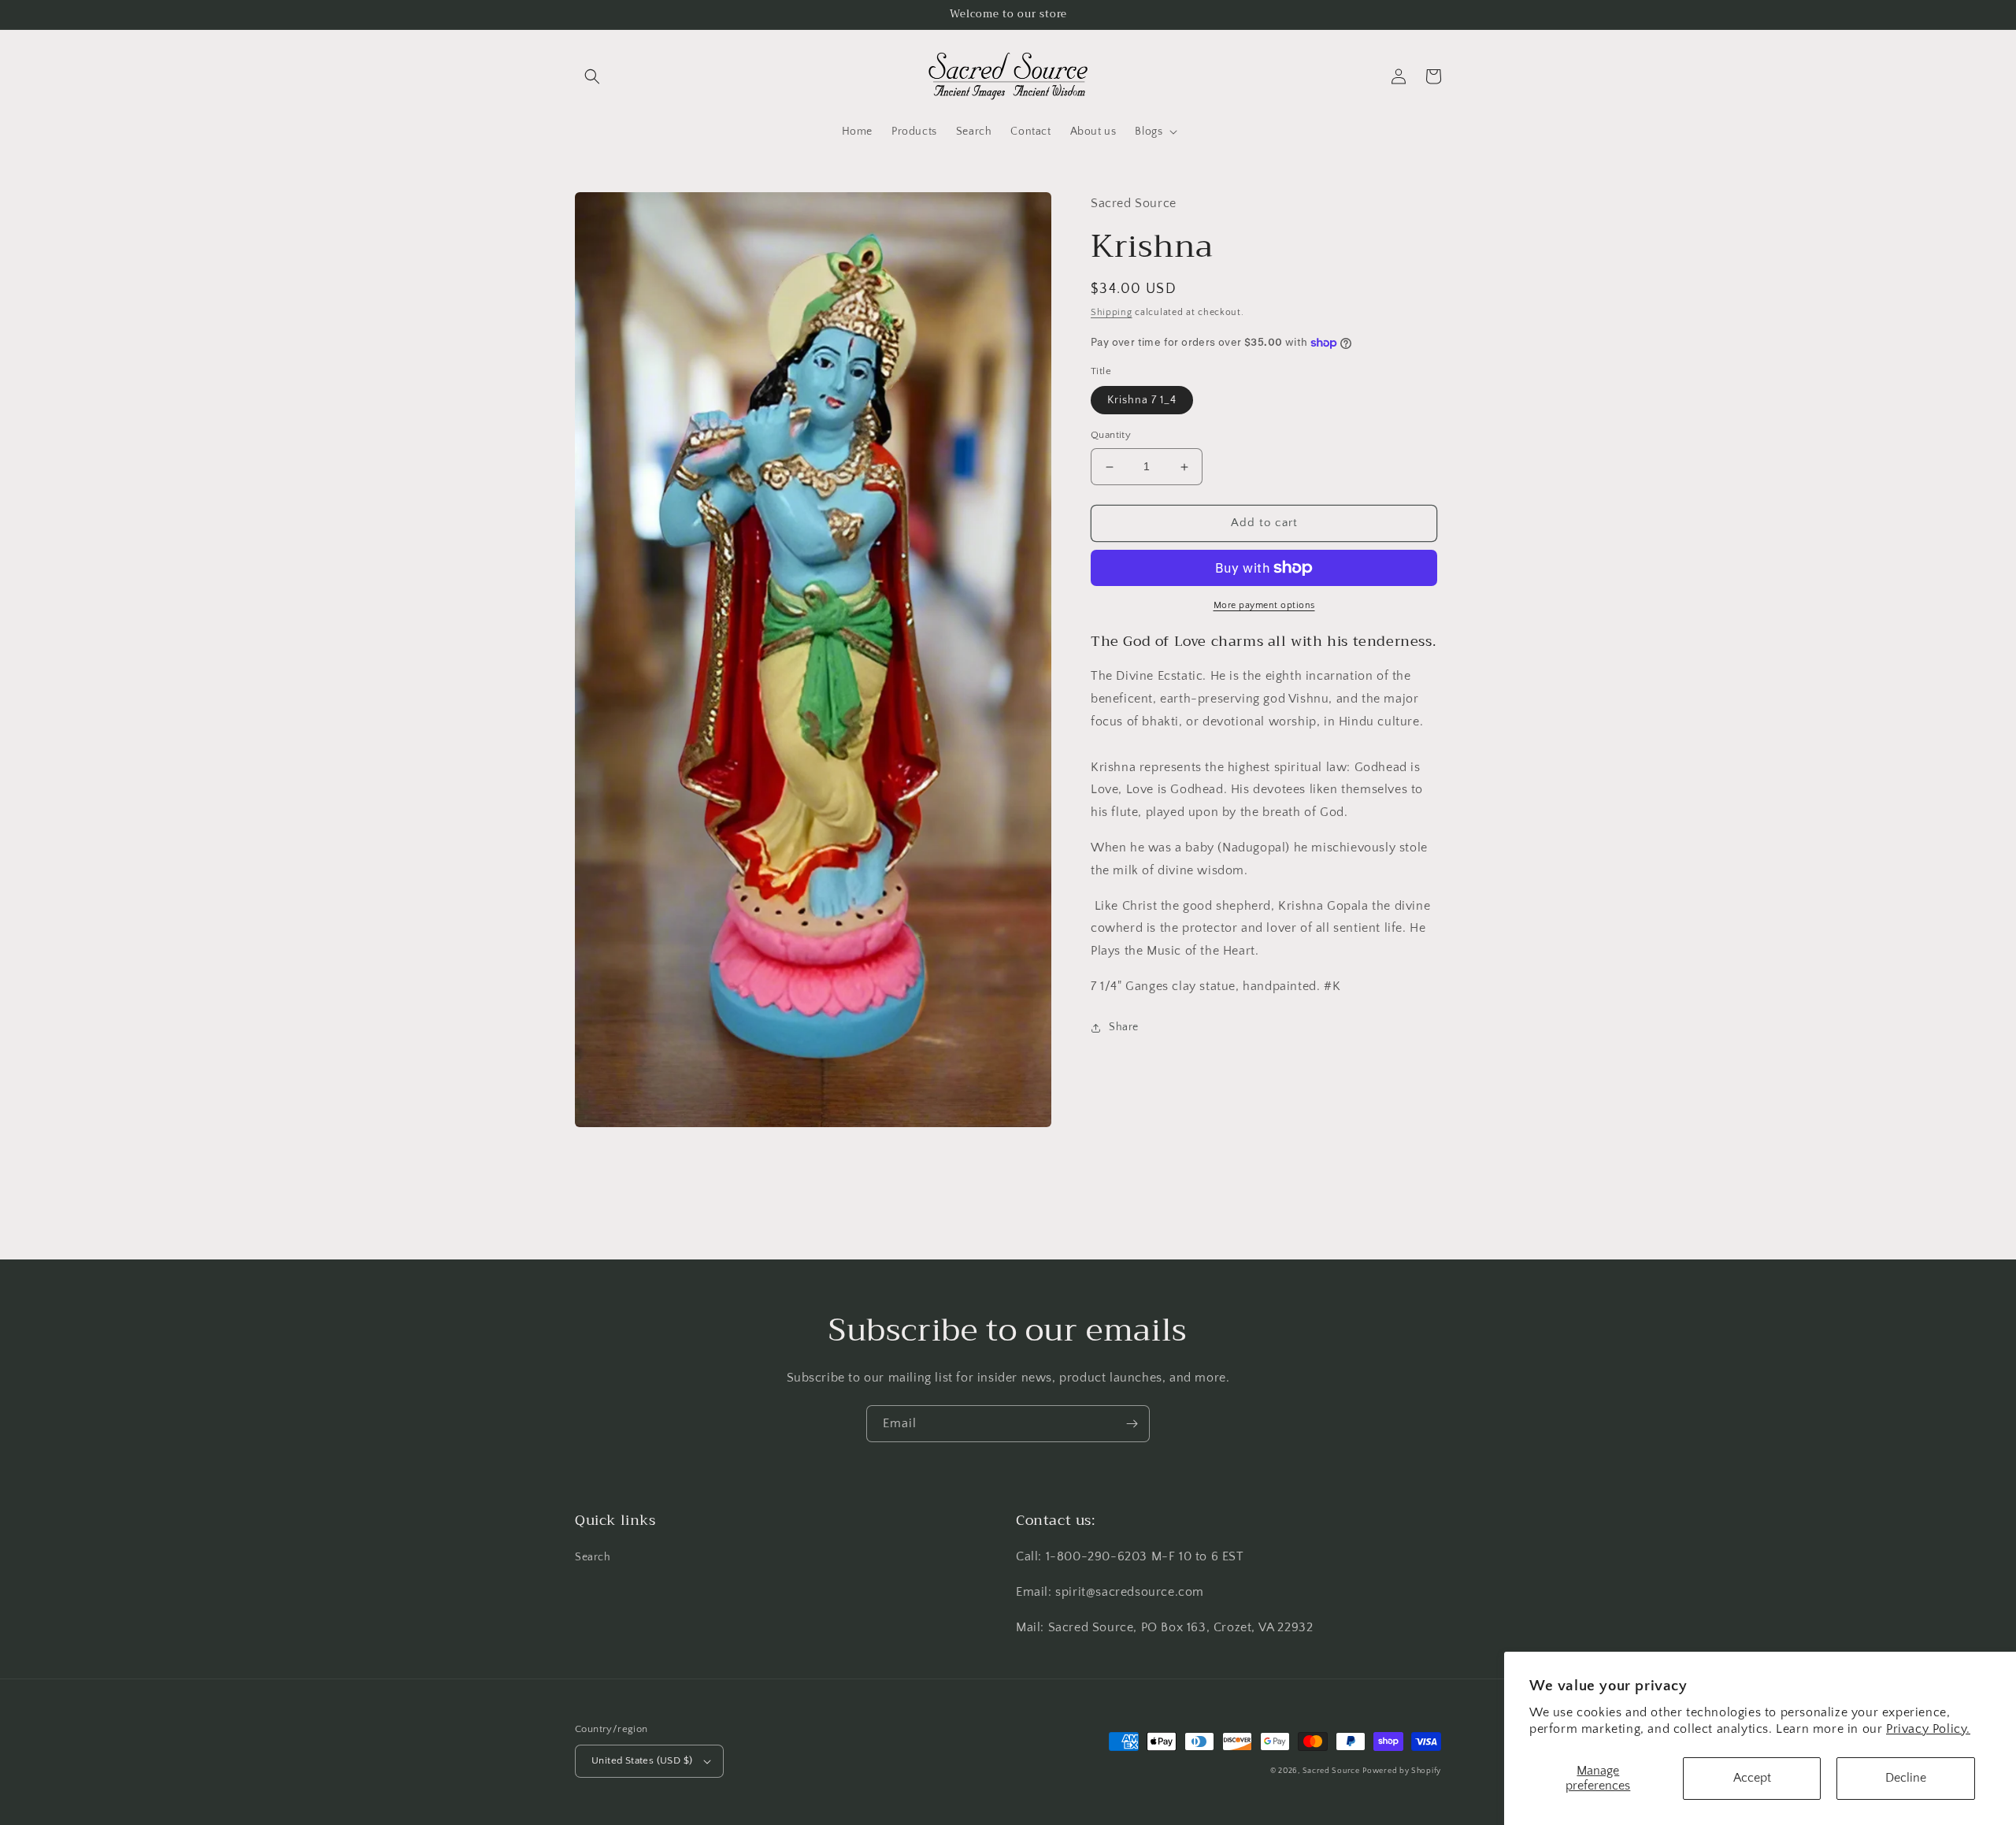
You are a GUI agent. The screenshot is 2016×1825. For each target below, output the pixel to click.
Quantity (1111, 436)
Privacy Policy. (1928, 1729)
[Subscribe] (1132, 1424)
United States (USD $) (642, 1760)
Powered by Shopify (1402, 1771)
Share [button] (1124, 1027)
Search (593, 1557)
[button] (592, 76)
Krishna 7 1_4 (1142, 401)
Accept (1752, 1778)
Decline (1906, 1778)
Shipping (1112, 313)
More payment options (1264, 605)
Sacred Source (1331, 1771)
